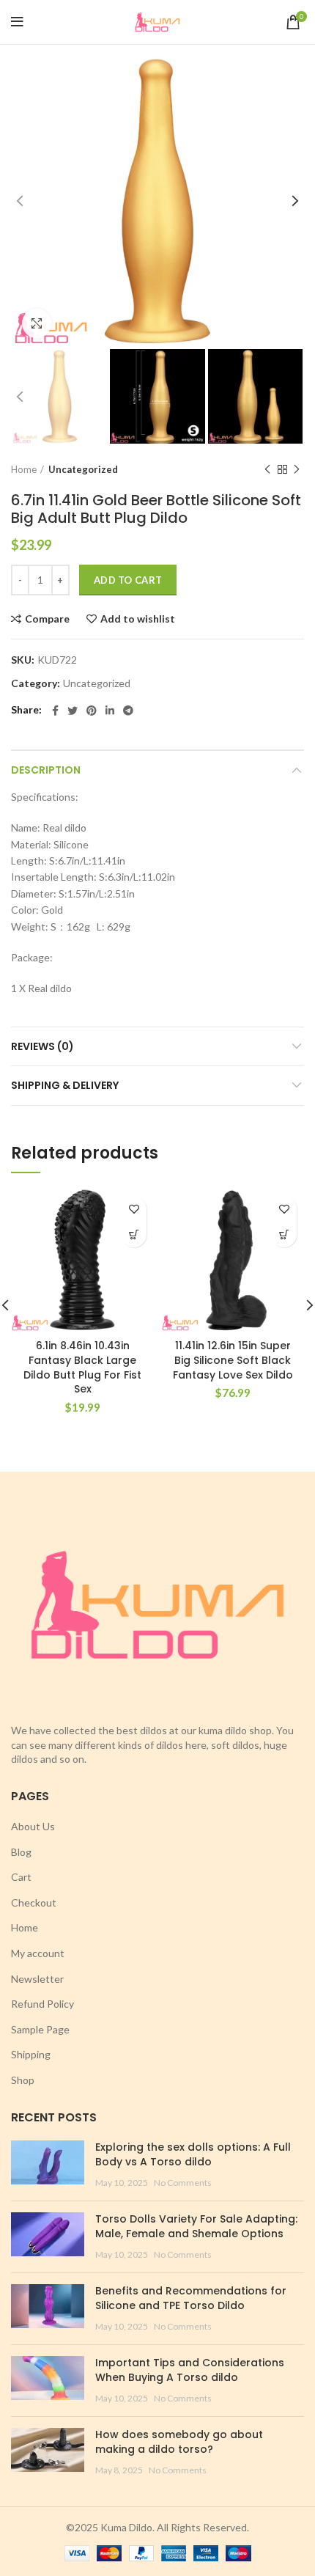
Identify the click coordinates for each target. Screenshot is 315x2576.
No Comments (183, 2183)
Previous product (267, 469)
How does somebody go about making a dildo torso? (179, 2442)
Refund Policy (42, 2004)
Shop (23, 2080)
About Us (33, 1826)
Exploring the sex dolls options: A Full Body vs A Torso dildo (193, 2154)
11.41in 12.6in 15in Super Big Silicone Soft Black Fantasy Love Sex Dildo (233, 1360)
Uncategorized (83, 469)
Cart (21, 1877)
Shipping (31, 2054)
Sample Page (40, 2029)
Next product (297, 469)
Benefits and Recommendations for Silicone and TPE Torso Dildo (191, 2298)
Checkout (34, 1902)
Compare (47, 619)
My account (38, 1953)
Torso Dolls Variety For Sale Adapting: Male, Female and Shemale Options (196, 2226)
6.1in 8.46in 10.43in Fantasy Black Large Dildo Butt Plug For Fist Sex (82, 1367)
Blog (21, 1852)
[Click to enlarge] (37, 323)
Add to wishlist (138, 619)
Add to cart (128, 580)
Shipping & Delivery (65, 1085)
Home (24, 469)
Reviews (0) (42, 1046)
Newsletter (37, 1979)
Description (46, 770)
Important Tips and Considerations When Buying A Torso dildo (190, 2370)
